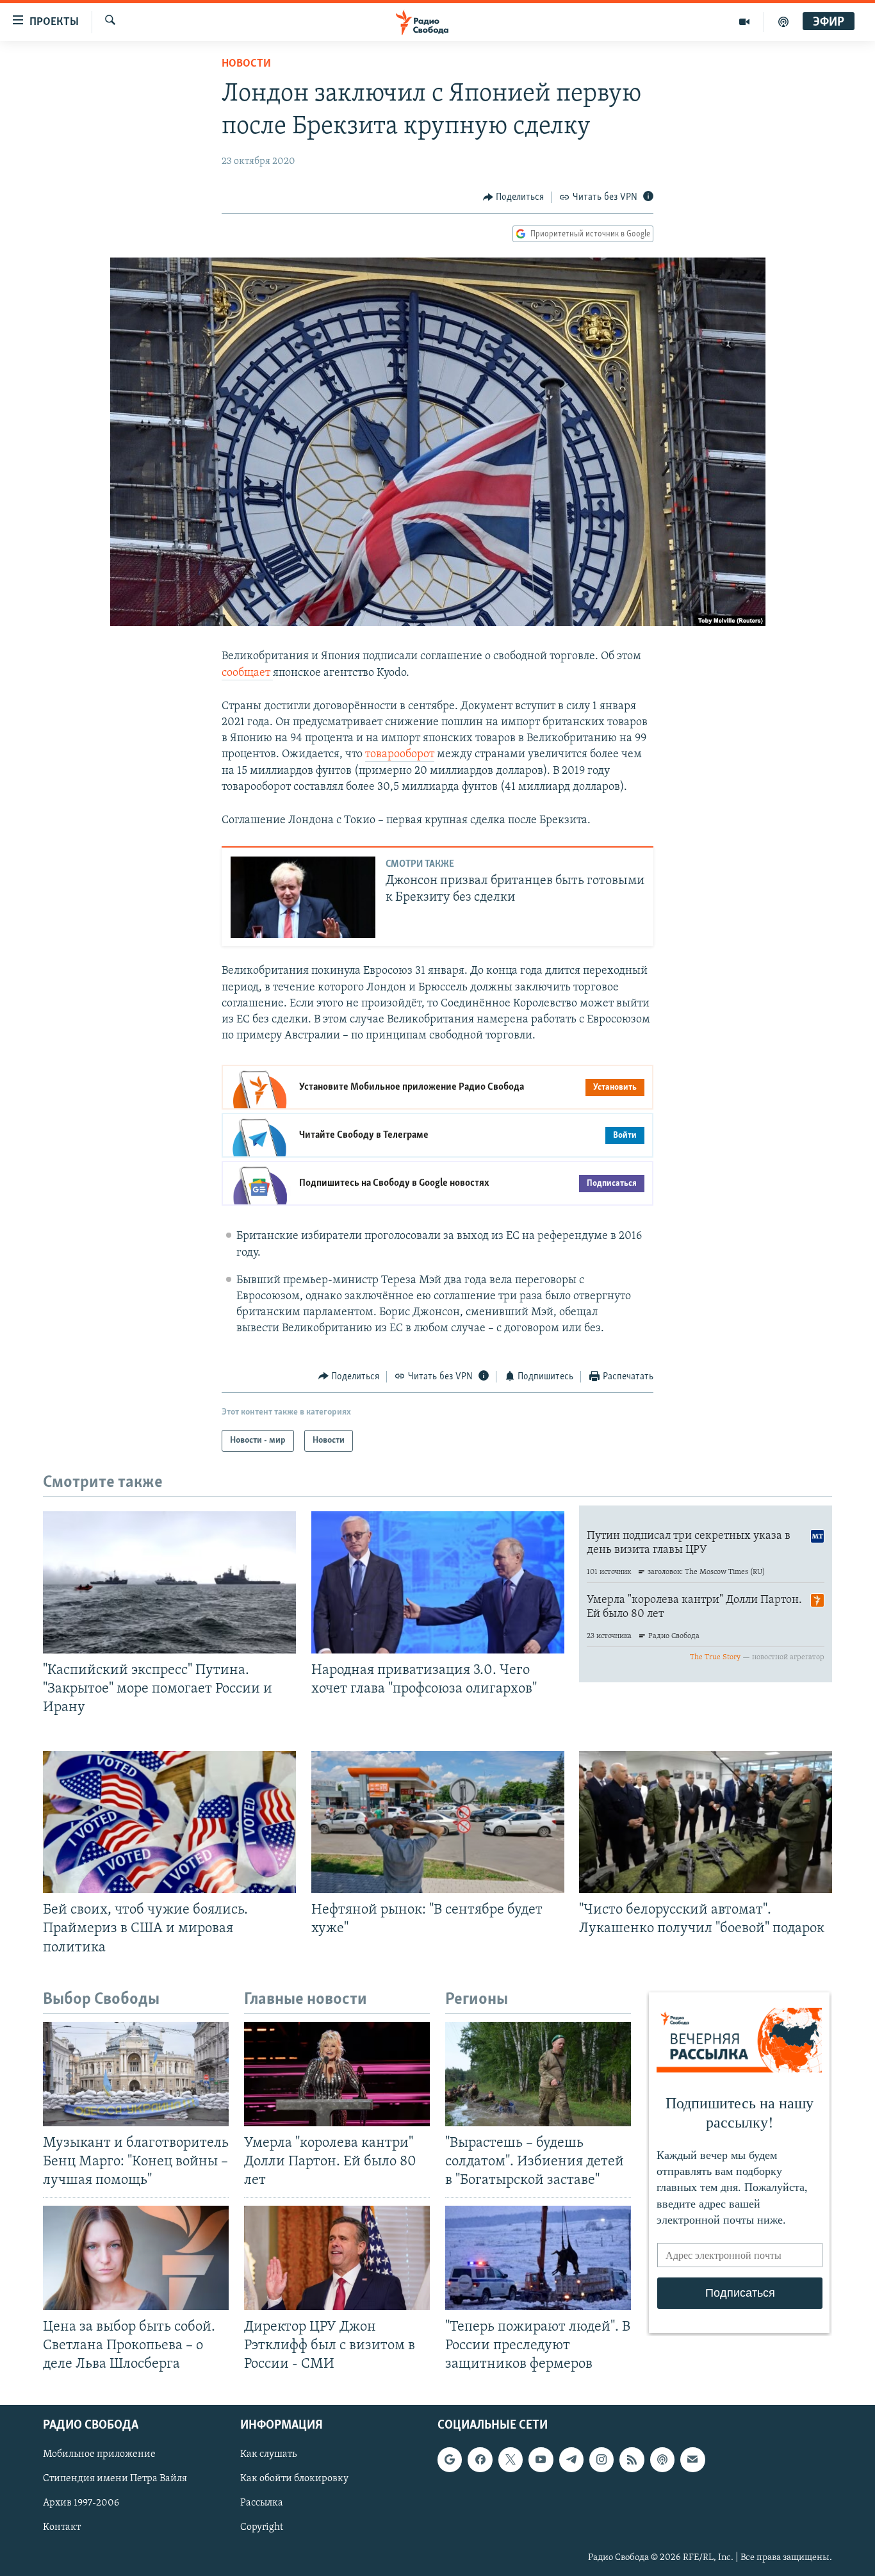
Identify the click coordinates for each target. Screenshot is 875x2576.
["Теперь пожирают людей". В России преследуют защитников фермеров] (538, 2258)
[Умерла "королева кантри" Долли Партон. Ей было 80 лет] (337, 2074)
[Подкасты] (662, 2459)
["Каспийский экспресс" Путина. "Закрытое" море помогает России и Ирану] (169, 1582)
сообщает (247, 673)
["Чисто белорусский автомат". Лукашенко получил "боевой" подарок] (706, 1822)
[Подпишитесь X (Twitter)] (511, 2459)
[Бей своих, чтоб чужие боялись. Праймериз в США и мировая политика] (169, 1822)
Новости (246, 64)
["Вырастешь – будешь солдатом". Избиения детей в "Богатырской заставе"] (538, 2074)
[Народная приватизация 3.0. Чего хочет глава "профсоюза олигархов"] (438, 1582)
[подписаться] (692, 2459)
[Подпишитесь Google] (450, 2459)
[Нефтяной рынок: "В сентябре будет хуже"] (438, 1822)
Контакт (62, 2527)
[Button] (514, 197)
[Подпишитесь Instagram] (601, 2459)
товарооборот (400, 755)
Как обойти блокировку (294, 2479)
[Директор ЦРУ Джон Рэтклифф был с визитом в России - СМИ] (337, 2258)
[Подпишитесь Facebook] (480, 2459)
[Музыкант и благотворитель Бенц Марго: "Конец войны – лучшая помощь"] (136, 2074)
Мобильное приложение (99, 2454)
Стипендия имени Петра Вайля (115, 2479)
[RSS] (632, 2459)
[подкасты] (783, 22)
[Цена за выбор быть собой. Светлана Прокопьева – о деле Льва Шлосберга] (136, 2258)
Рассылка (262, 2503)
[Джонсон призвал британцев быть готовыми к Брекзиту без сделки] (303, 897)
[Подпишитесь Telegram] (571, 2459)
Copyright (262, 2527)
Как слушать (268, 2454)
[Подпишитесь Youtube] (541, 2459)
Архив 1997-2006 (81, 2503)
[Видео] (745, 22)
